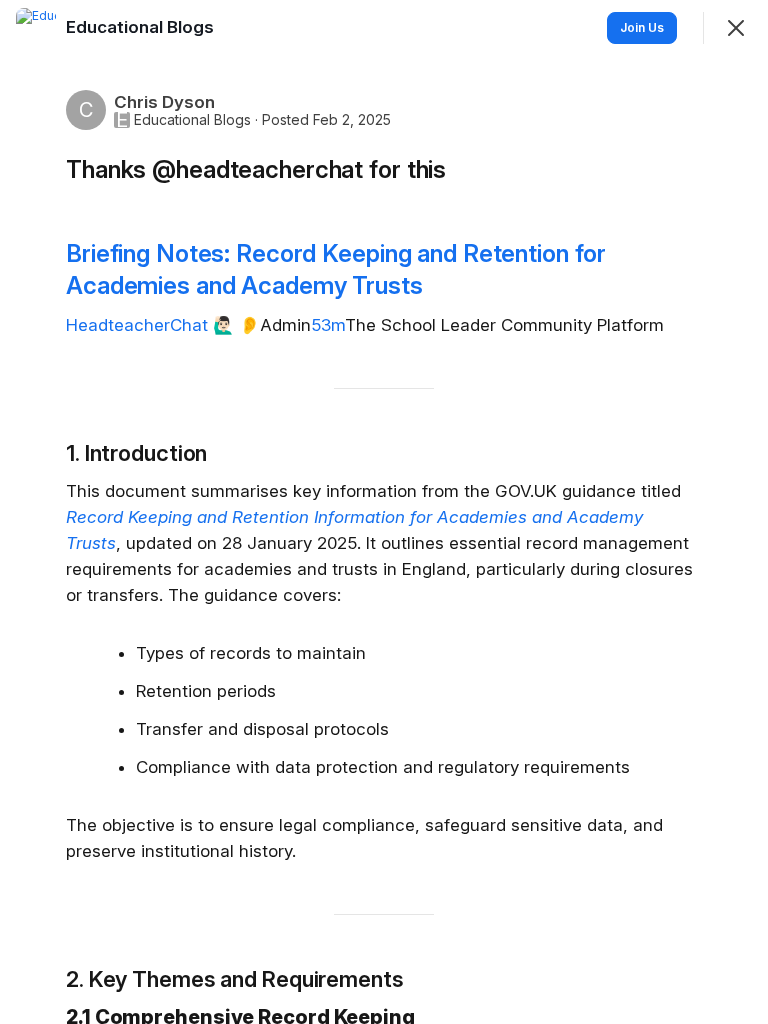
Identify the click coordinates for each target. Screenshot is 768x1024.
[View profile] (36, 28)
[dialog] (384, 512)
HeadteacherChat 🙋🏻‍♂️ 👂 (163, 325)
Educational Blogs (192, 120)
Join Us (642, 27)
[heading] (142, 27)
